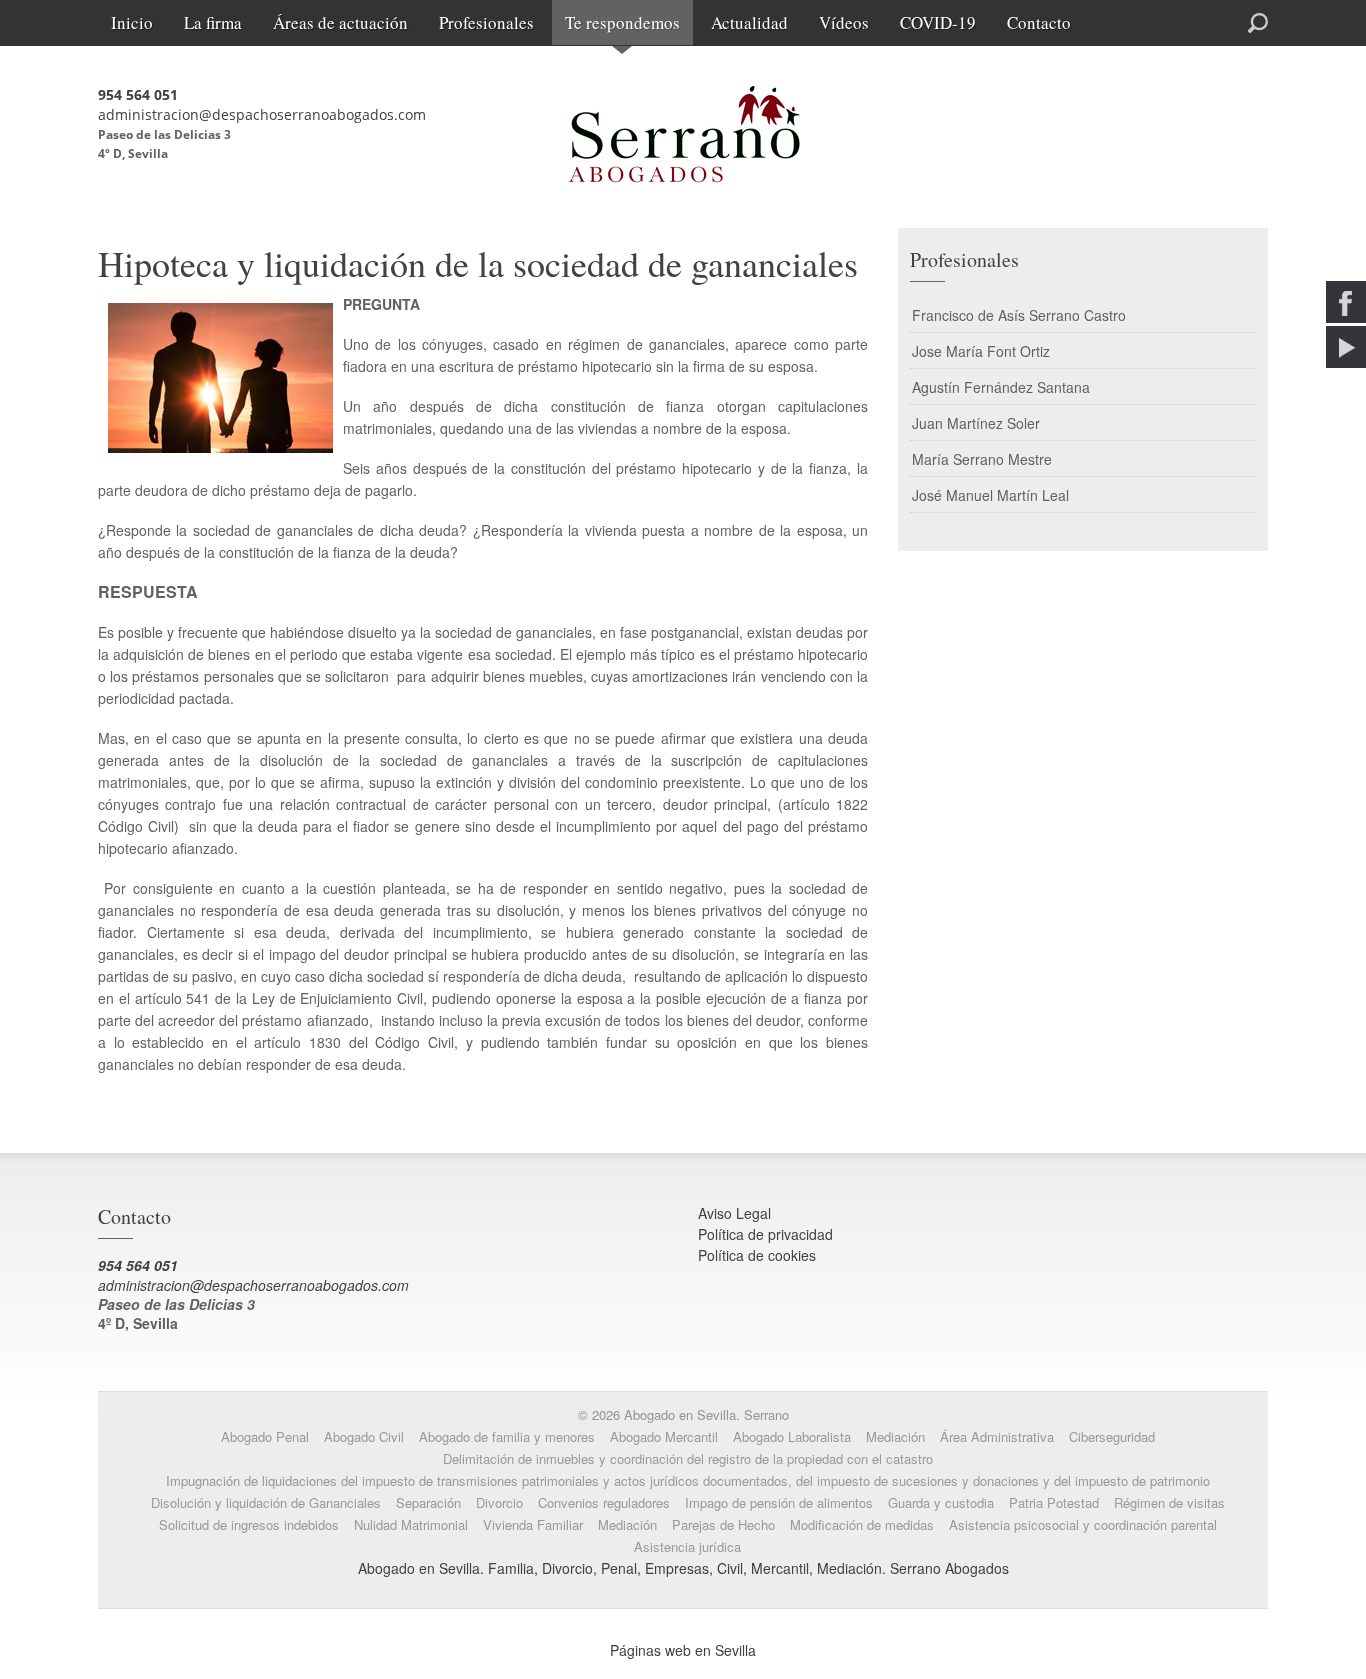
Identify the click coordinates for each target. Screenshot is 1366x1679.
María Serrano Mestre (982, 459)
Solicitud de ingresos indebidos (249, 1524)
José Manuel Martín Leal (990, 495)
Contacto (1039, 22)
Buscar (1185, 21)
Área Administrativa (997, 1436)
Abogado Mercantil (664, 1436)
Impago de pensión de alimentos (779, 1502)
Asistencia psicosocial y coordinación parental (1083, 1524)
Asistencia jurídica (687, 1546)
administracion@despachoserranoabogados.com (262, 114)
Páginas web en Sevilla (683, 1650)
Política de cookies (757, 1255)
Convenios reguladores (604, 1502)
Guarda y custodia (941, 1502)
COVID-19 (938, 22)
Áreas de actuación (340, 22)
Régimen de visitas (1169, 1502)
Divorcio (499, 1502)
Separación (428, 1502)
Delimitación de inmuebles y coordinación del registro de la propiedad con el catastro (688, 1458)
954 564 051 (138, 94)
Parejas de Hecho (723, 1524)
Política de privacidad (765, 1234)
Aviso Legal (734, 1213)
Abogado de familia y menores (507, 1436)
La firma (213, 22)
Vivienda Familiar (533, 1524)
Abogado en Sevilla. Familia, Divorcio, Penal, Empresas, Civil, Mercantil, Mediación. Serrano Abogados (683, 1568)
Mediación (895, 1436)
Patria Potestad (1054, 1502)
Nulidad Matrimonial (411, 1524)
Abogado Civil (364, 1436)
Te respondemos (622, 22)
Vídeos (844, 22)
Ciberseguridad (1112, 1436)
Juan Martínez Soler (976, 423)
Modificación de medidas (862, 1524)
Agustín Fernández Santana (1001, 387)
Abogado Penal (265, 1436)
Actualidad (749, 22)
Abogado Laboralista (792, 1436)
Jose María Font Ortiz (981, 351)
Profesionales (486, 22)
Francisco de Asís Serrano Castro (1019, 315)
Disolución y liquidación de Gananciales (266, 1502)
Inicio (132, 22)
